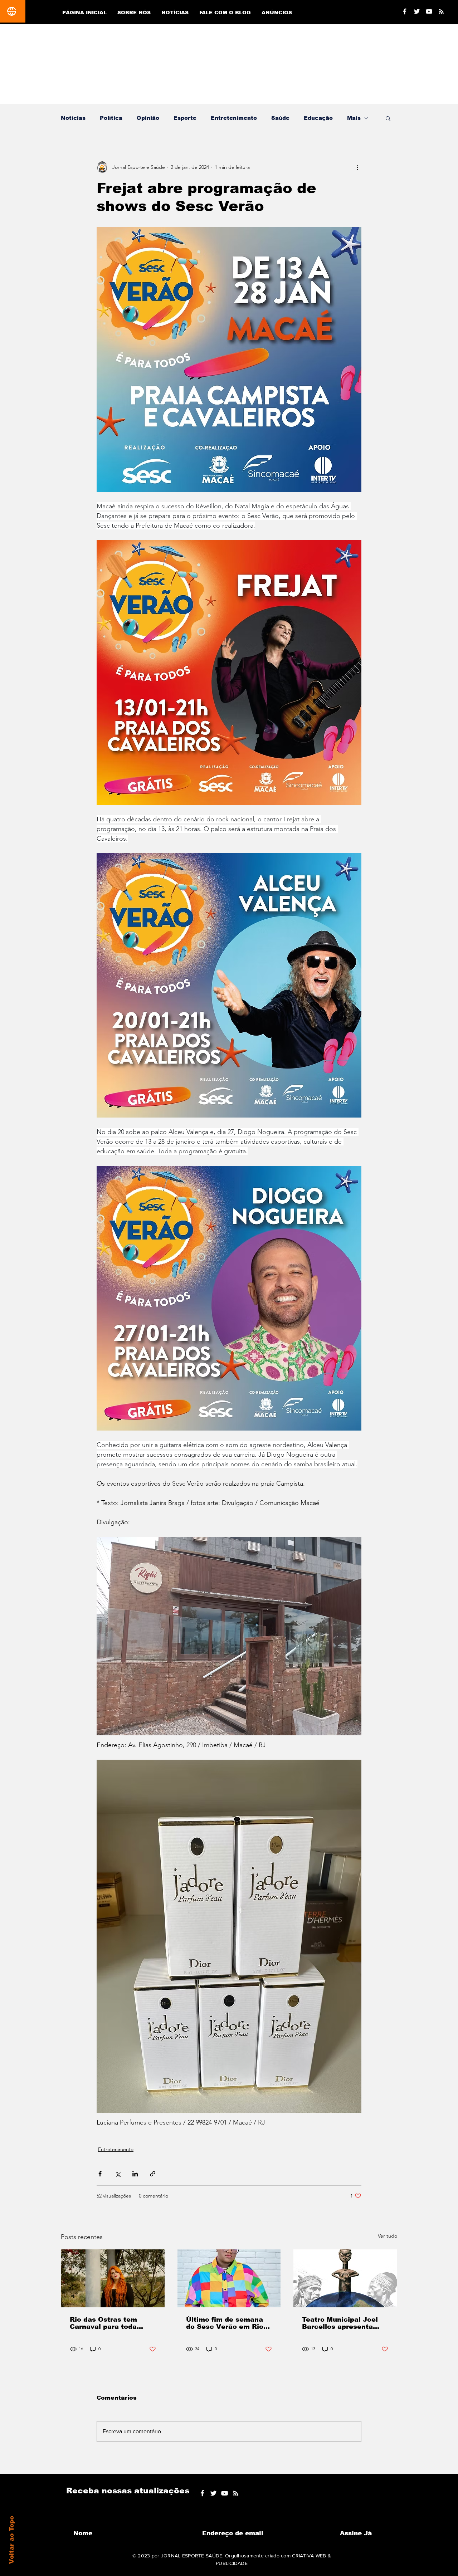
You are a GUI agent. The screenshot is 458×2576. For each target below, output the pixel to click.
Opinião (148, 118)
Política (111, 118)
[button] (388, 118)
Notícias (73, 118)
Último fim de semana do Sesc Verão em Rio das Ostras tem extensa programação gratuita (228, 2323)
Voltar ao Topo (12, 2540)
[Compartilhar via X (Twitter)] (118, 2174)
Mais (354, 118)
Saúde (280, 118)
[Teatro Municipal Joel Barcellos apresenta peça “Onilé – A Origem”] (345, 2278)
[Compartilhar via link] (153, 2174)
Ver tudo (388, 2236)
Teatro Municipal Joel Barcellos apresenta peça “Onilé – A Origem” (344, 2323)
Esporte (185, 118)
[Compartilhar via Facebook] (100, 2174)
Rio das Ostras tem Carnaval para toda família (103, 2323)
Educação (318, 118)
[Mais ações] (357, 167)
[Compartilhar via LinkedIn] (135, 2174)
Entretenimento (234, 118)
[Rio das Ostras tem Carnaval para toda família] (113, 2278)
